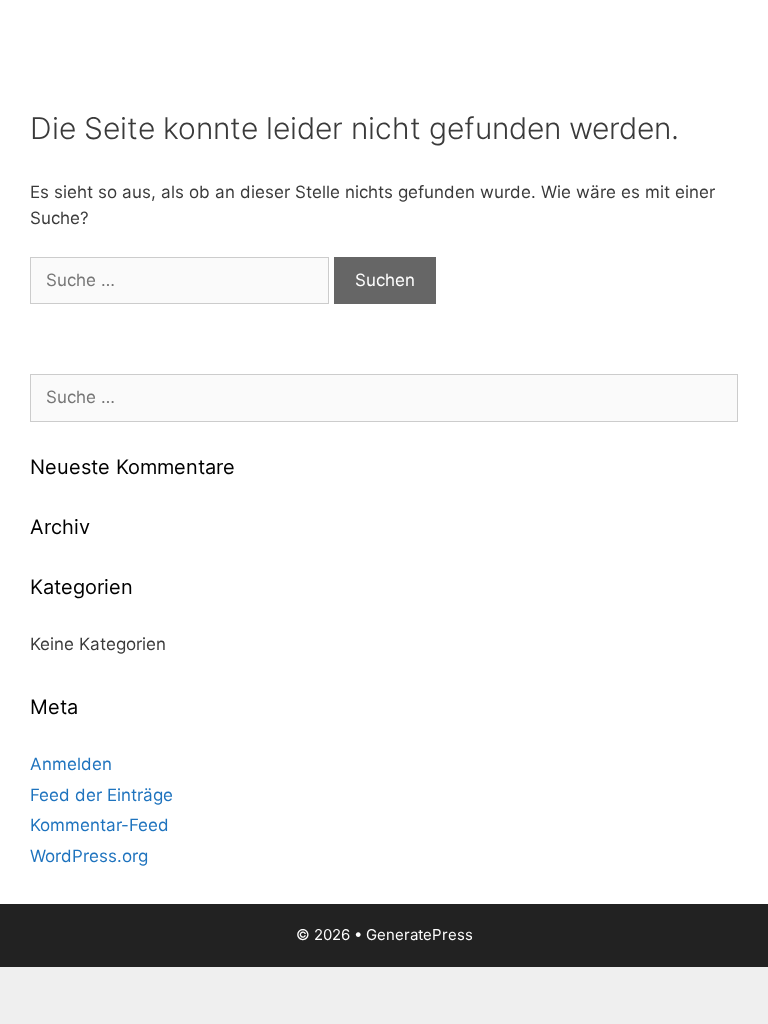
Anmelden (71, 764)
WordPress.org (89, 856)
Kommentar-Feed (99, 825)
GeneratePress (419, 934)
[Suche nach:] (182, 280)
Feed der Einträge (101, 795)
